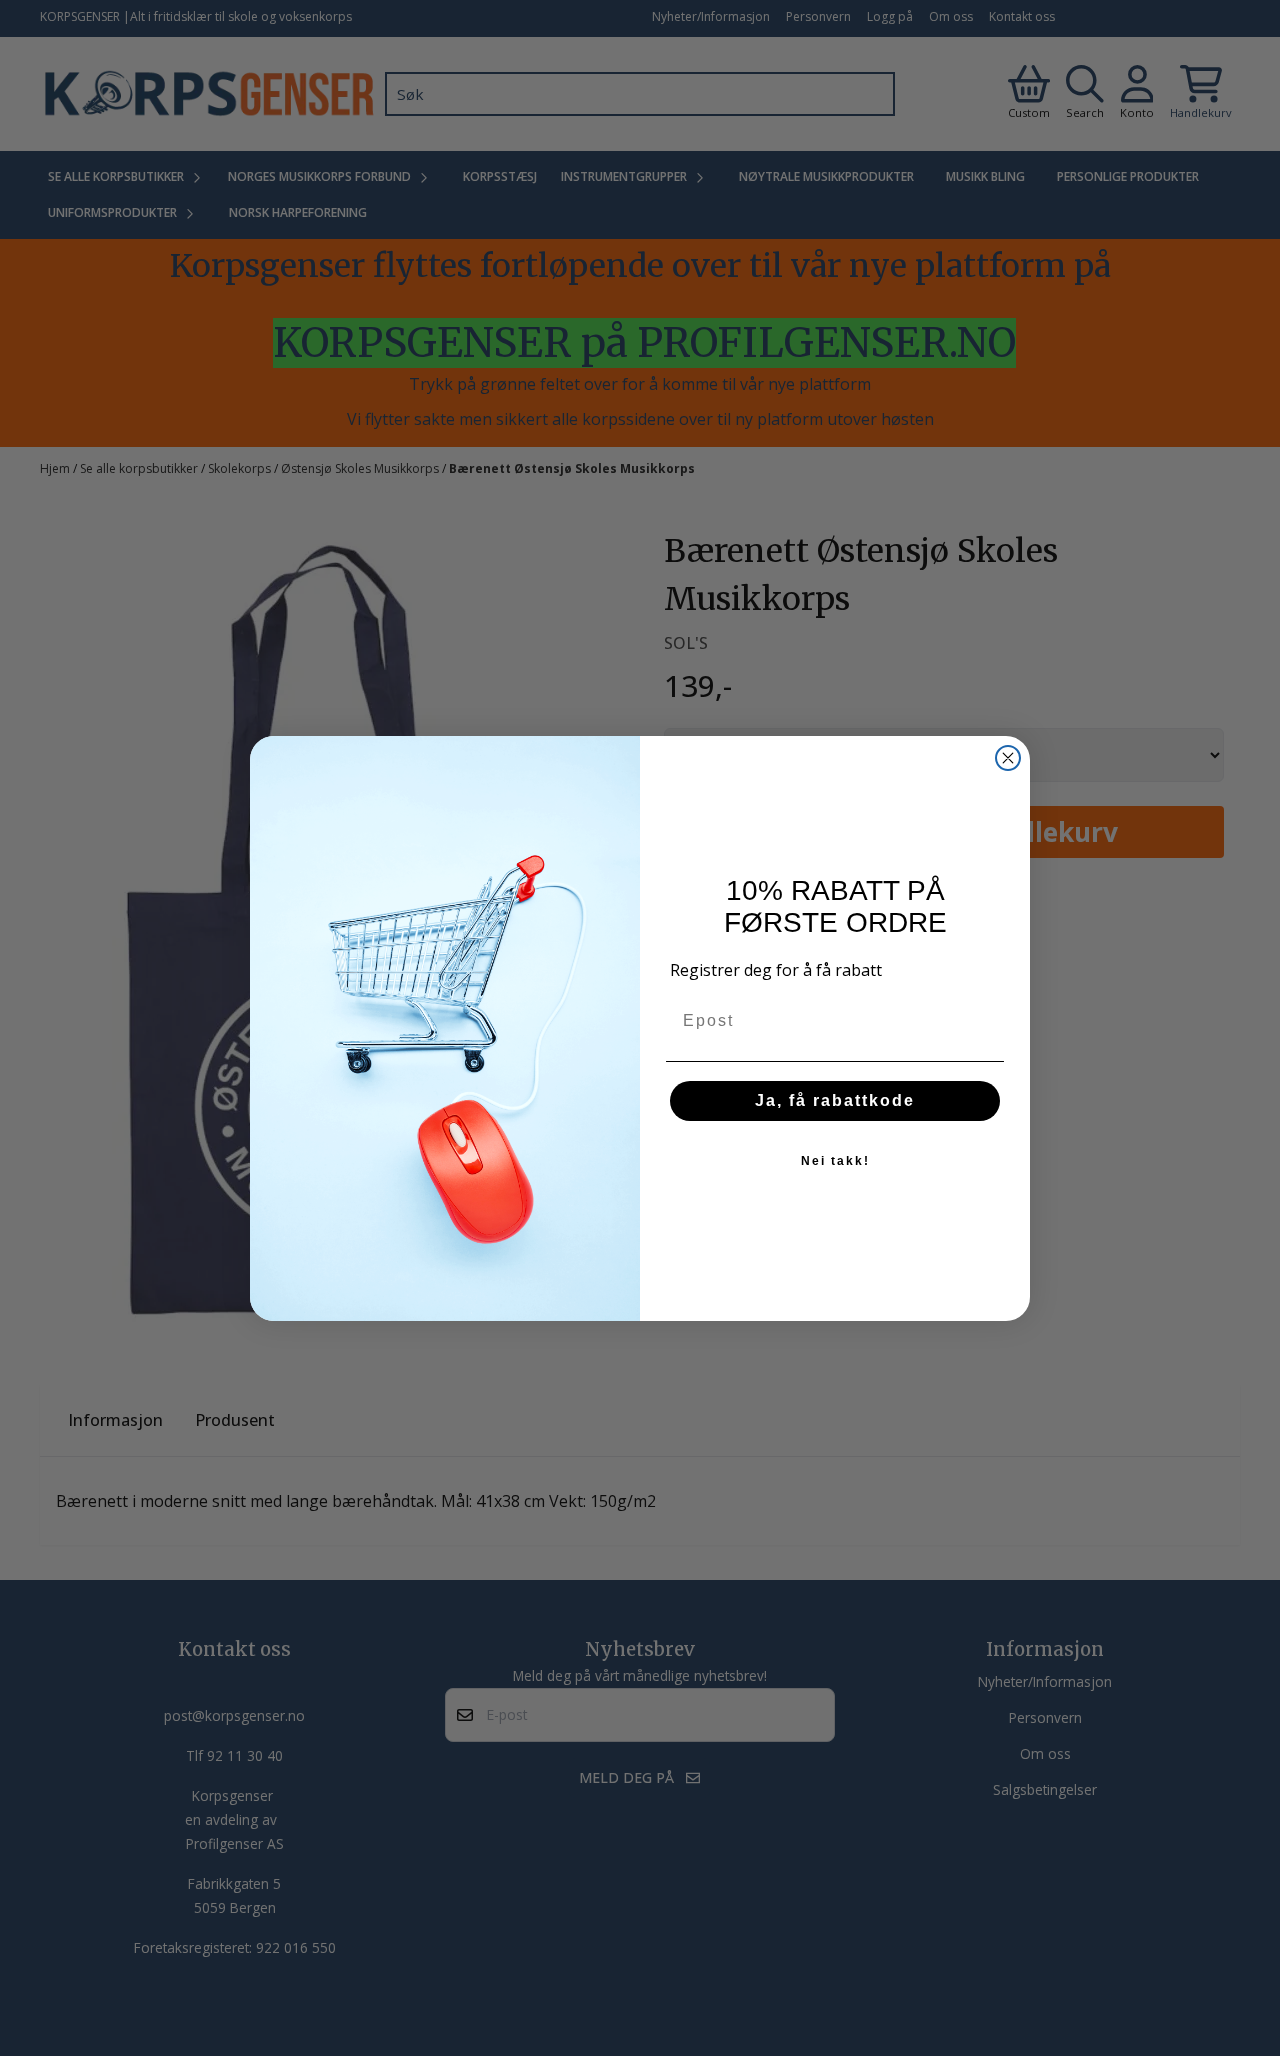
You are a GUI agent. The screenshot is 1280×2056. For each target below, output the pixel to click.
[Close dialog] (1008, 758)
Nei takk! (835, 1161)
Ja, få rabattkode (835, 1100)
